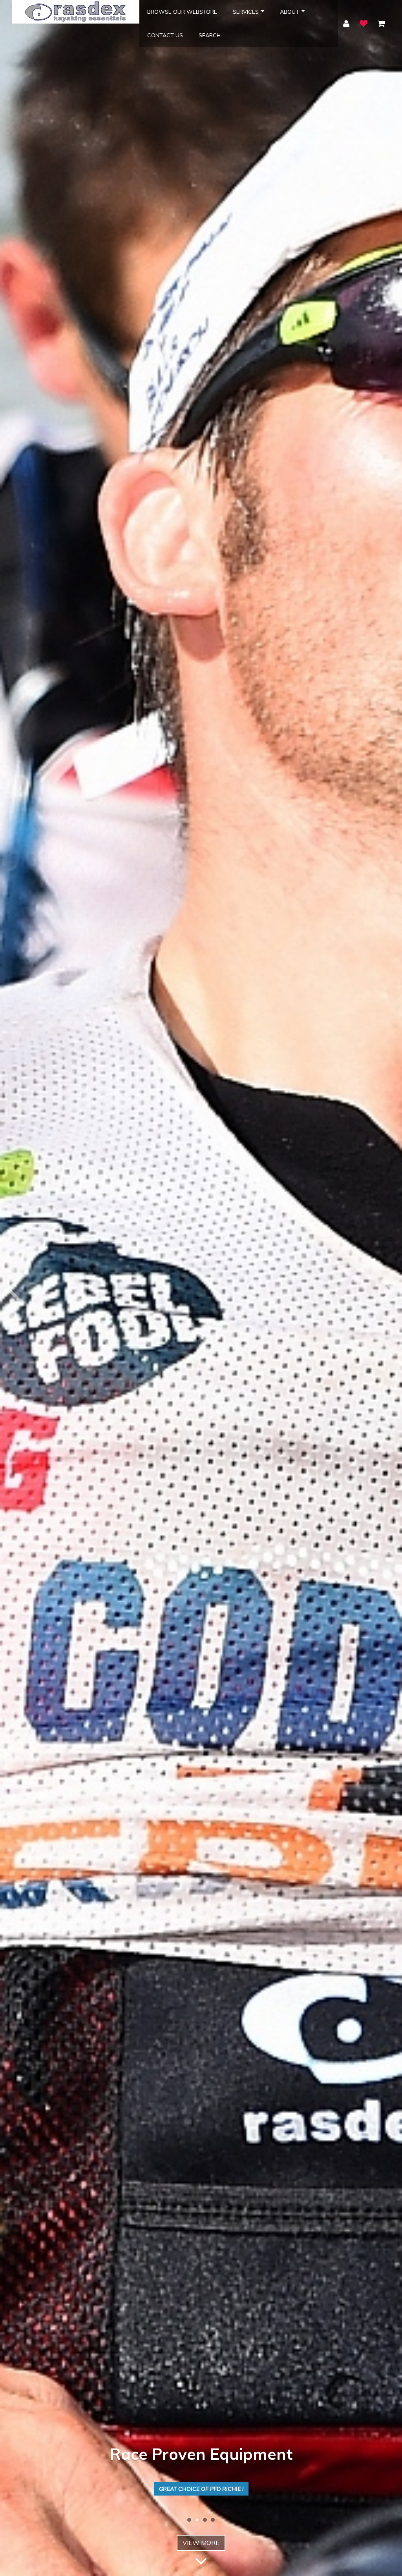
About (290, 12)
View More (201, 2543)
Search (210, 35)
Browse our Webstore (182, 12)
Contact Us (165, 35)
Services (246, 12)
